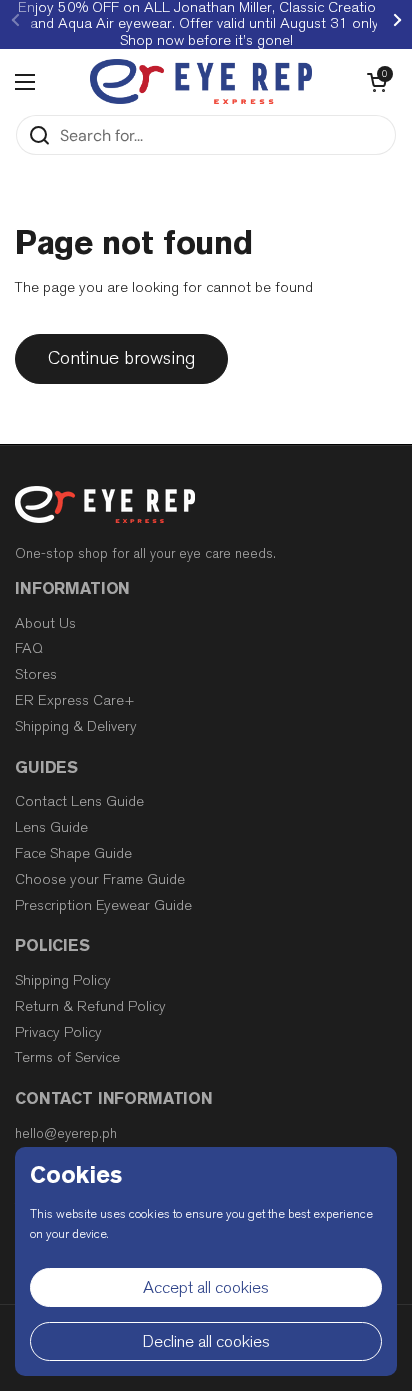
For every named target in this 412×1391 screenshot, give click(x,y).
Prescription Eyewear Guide (103, 905)
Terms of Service (67, 1057)
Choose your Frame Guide (100, 879)
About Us (45, 623)
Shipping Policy (63, 980)
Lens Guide (51, 827)
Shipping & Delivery (76, 726)
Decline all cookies (206, 1341)
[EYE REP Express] (201, 81)
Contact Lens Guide (79, 801)
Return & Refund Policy (90, 1006)
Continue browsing (121, 358)
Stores (36, 674)
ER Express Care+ (75, 700)
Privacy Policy (58, 1032)
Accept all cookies (206, 1287)
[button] (377, 82)
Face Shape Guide (73, 853)
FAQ (29, 648)
